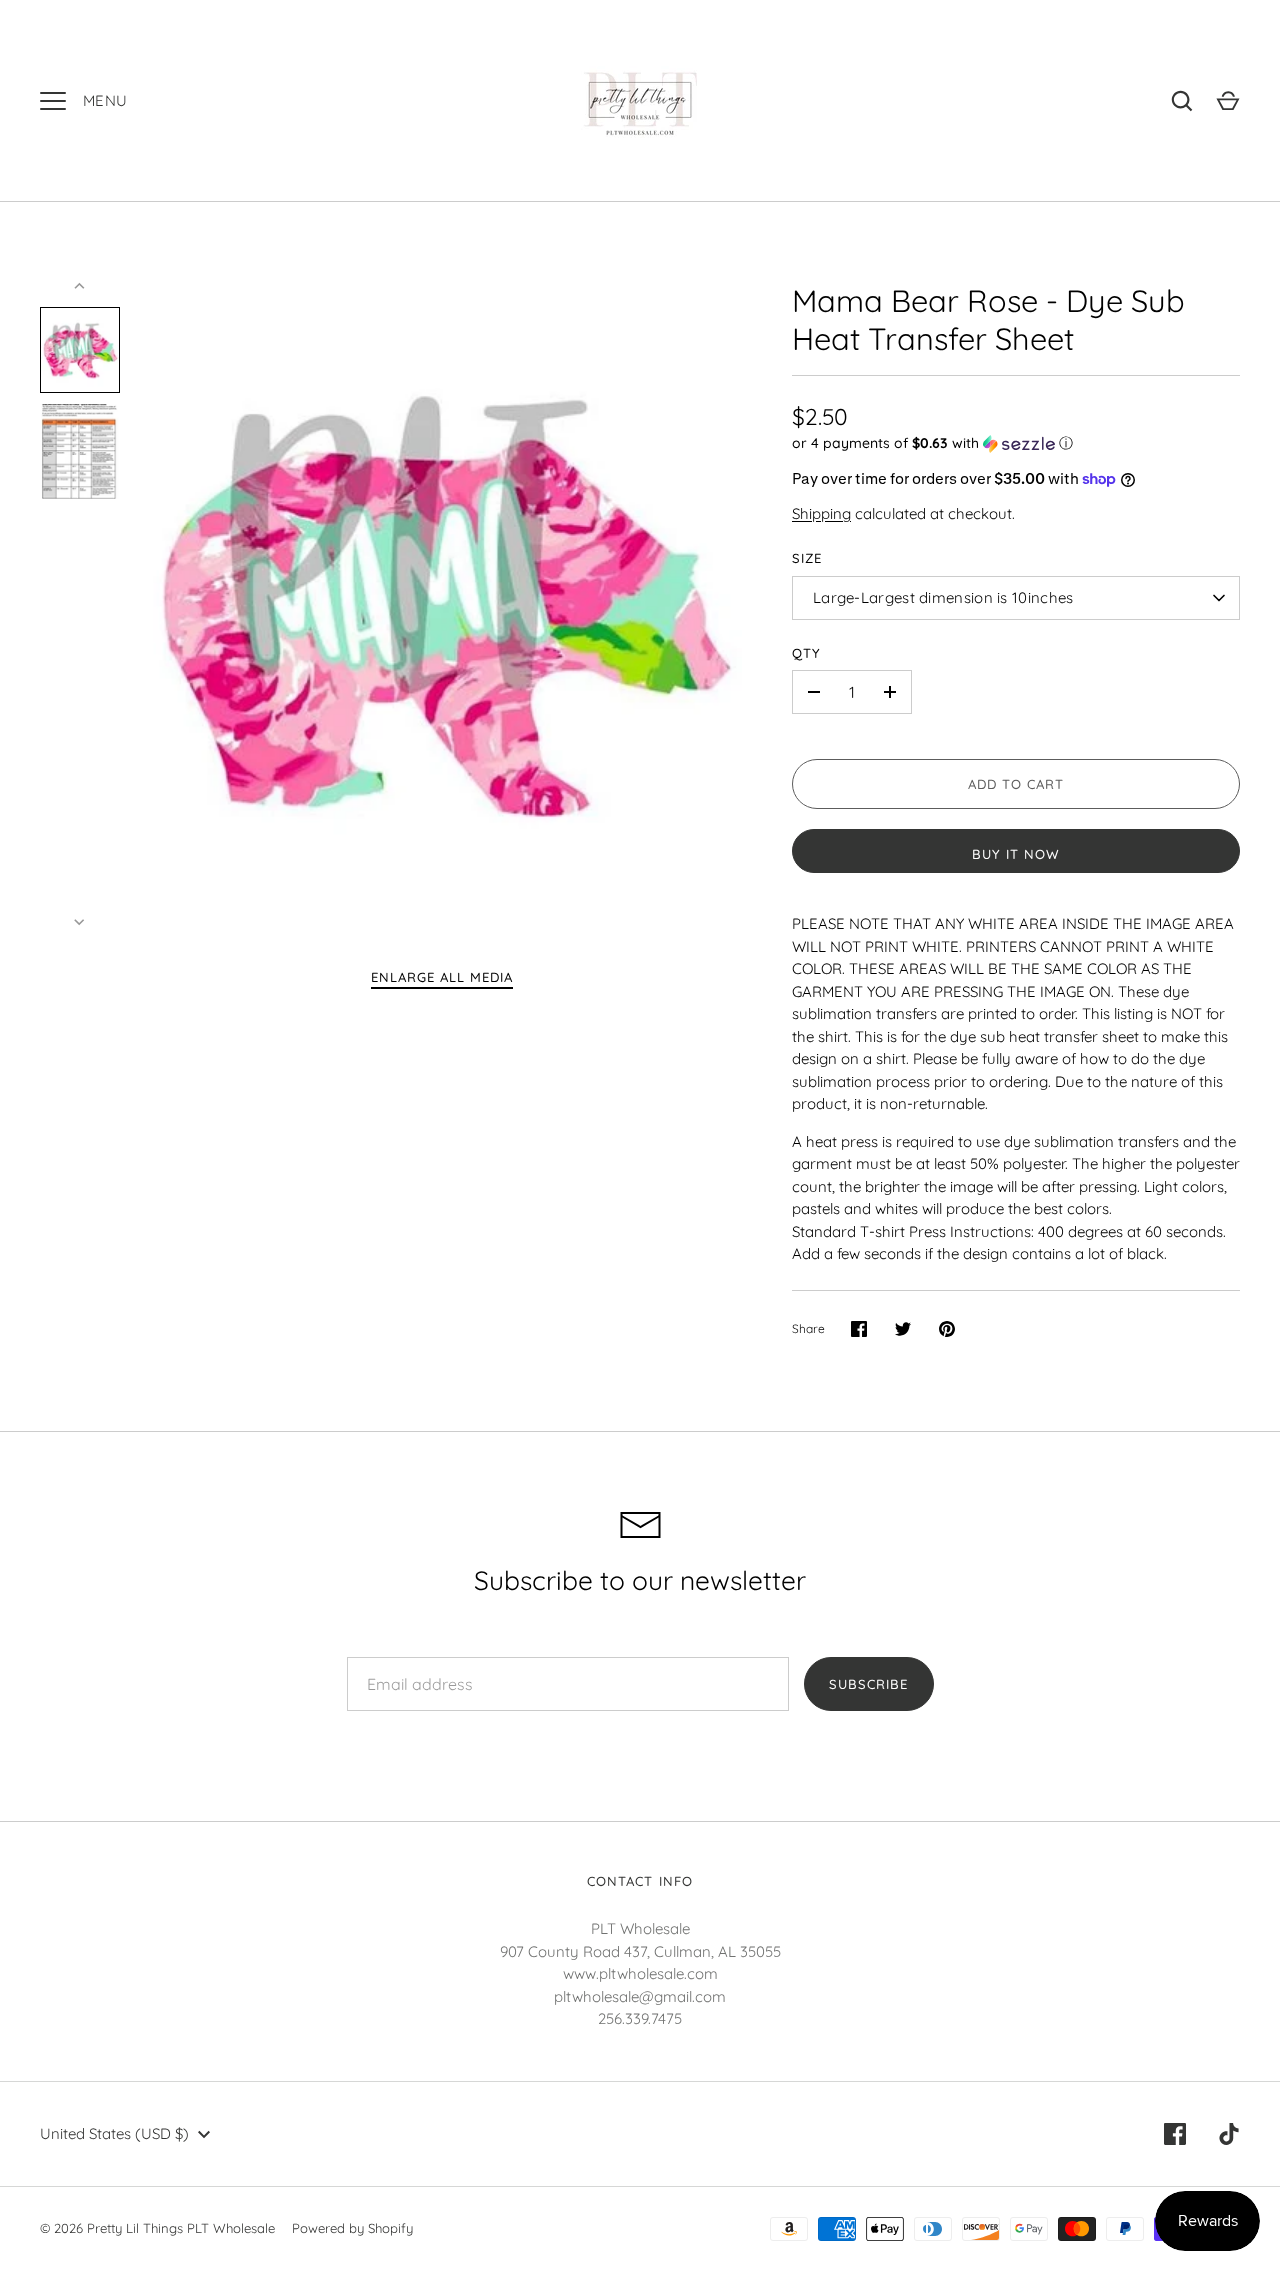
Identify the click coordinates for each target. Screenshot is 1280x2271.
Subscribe (868, 1684)
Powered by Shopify (352, 2228)
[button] (1016, 443)
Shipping (821, 513)
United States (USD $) (114, 2133)
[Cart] (1228, 101)
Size (807, 558)
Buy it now (1016, 854)
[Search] (1182, 101)
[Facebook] (1175, 2134)
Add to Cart (1016, 784)
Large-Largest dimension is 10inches (943, 597)
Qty (806, 653)
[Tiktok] (1229, 2134)
